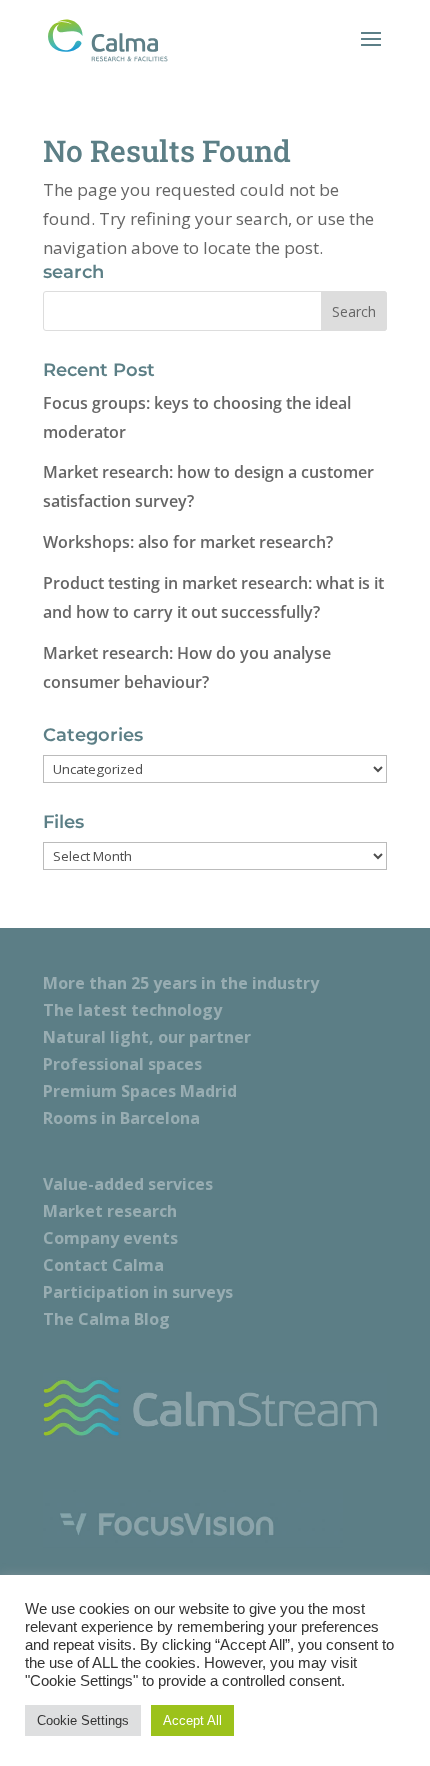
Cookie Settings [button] (83, 1720)
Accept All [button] (192, 1720)
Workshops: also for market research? (188, 542)
